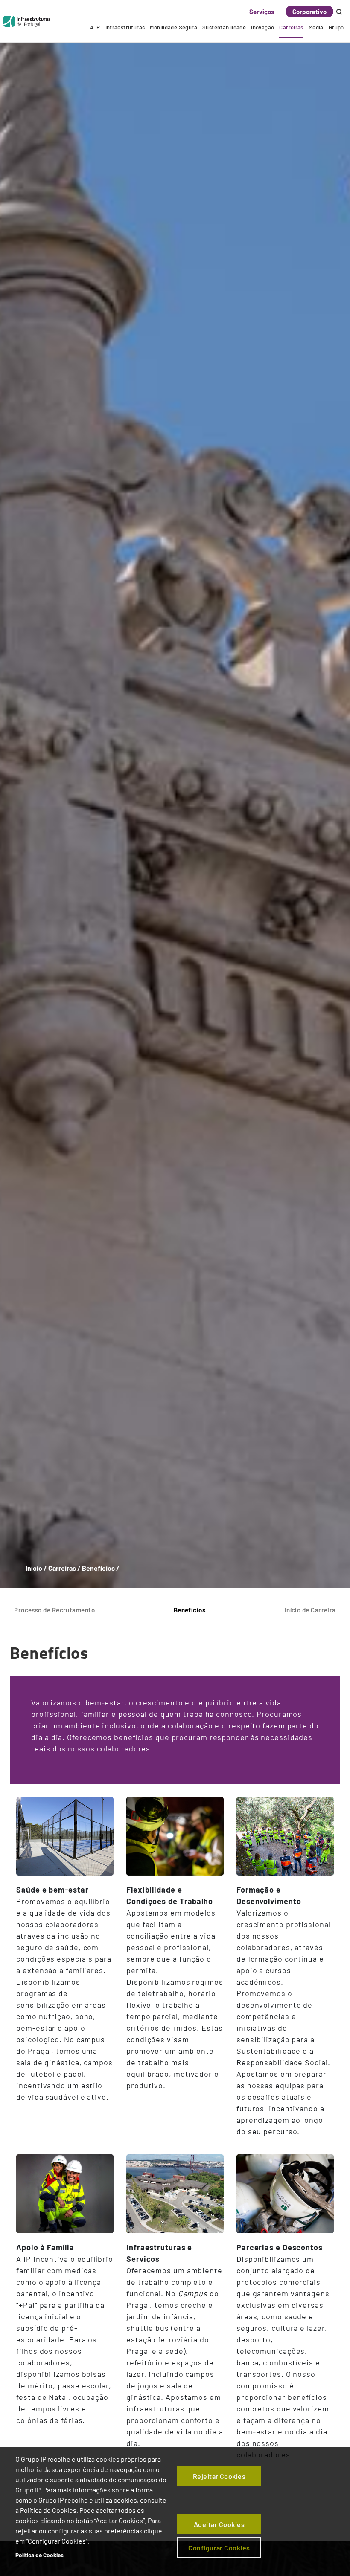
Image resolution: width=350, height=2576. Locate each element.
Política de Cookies (39, 2555)
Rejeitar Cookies (219, 2476)
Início (34, 1568)
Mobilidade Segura (174, 27)
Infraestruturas (125, 27)
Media (316, 27)
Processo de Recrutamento (54, 1610)
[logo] (27, 21)
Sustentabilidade (224, 27)
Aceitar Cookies (219, 2524)
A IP (95, 27)
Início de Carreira (310, 1610)
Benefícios (190, 1610)
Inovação (262, 27)
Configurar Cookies (219, 2548)
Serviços (262, 12)
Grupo (336, 27)
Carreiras (291, 27)
